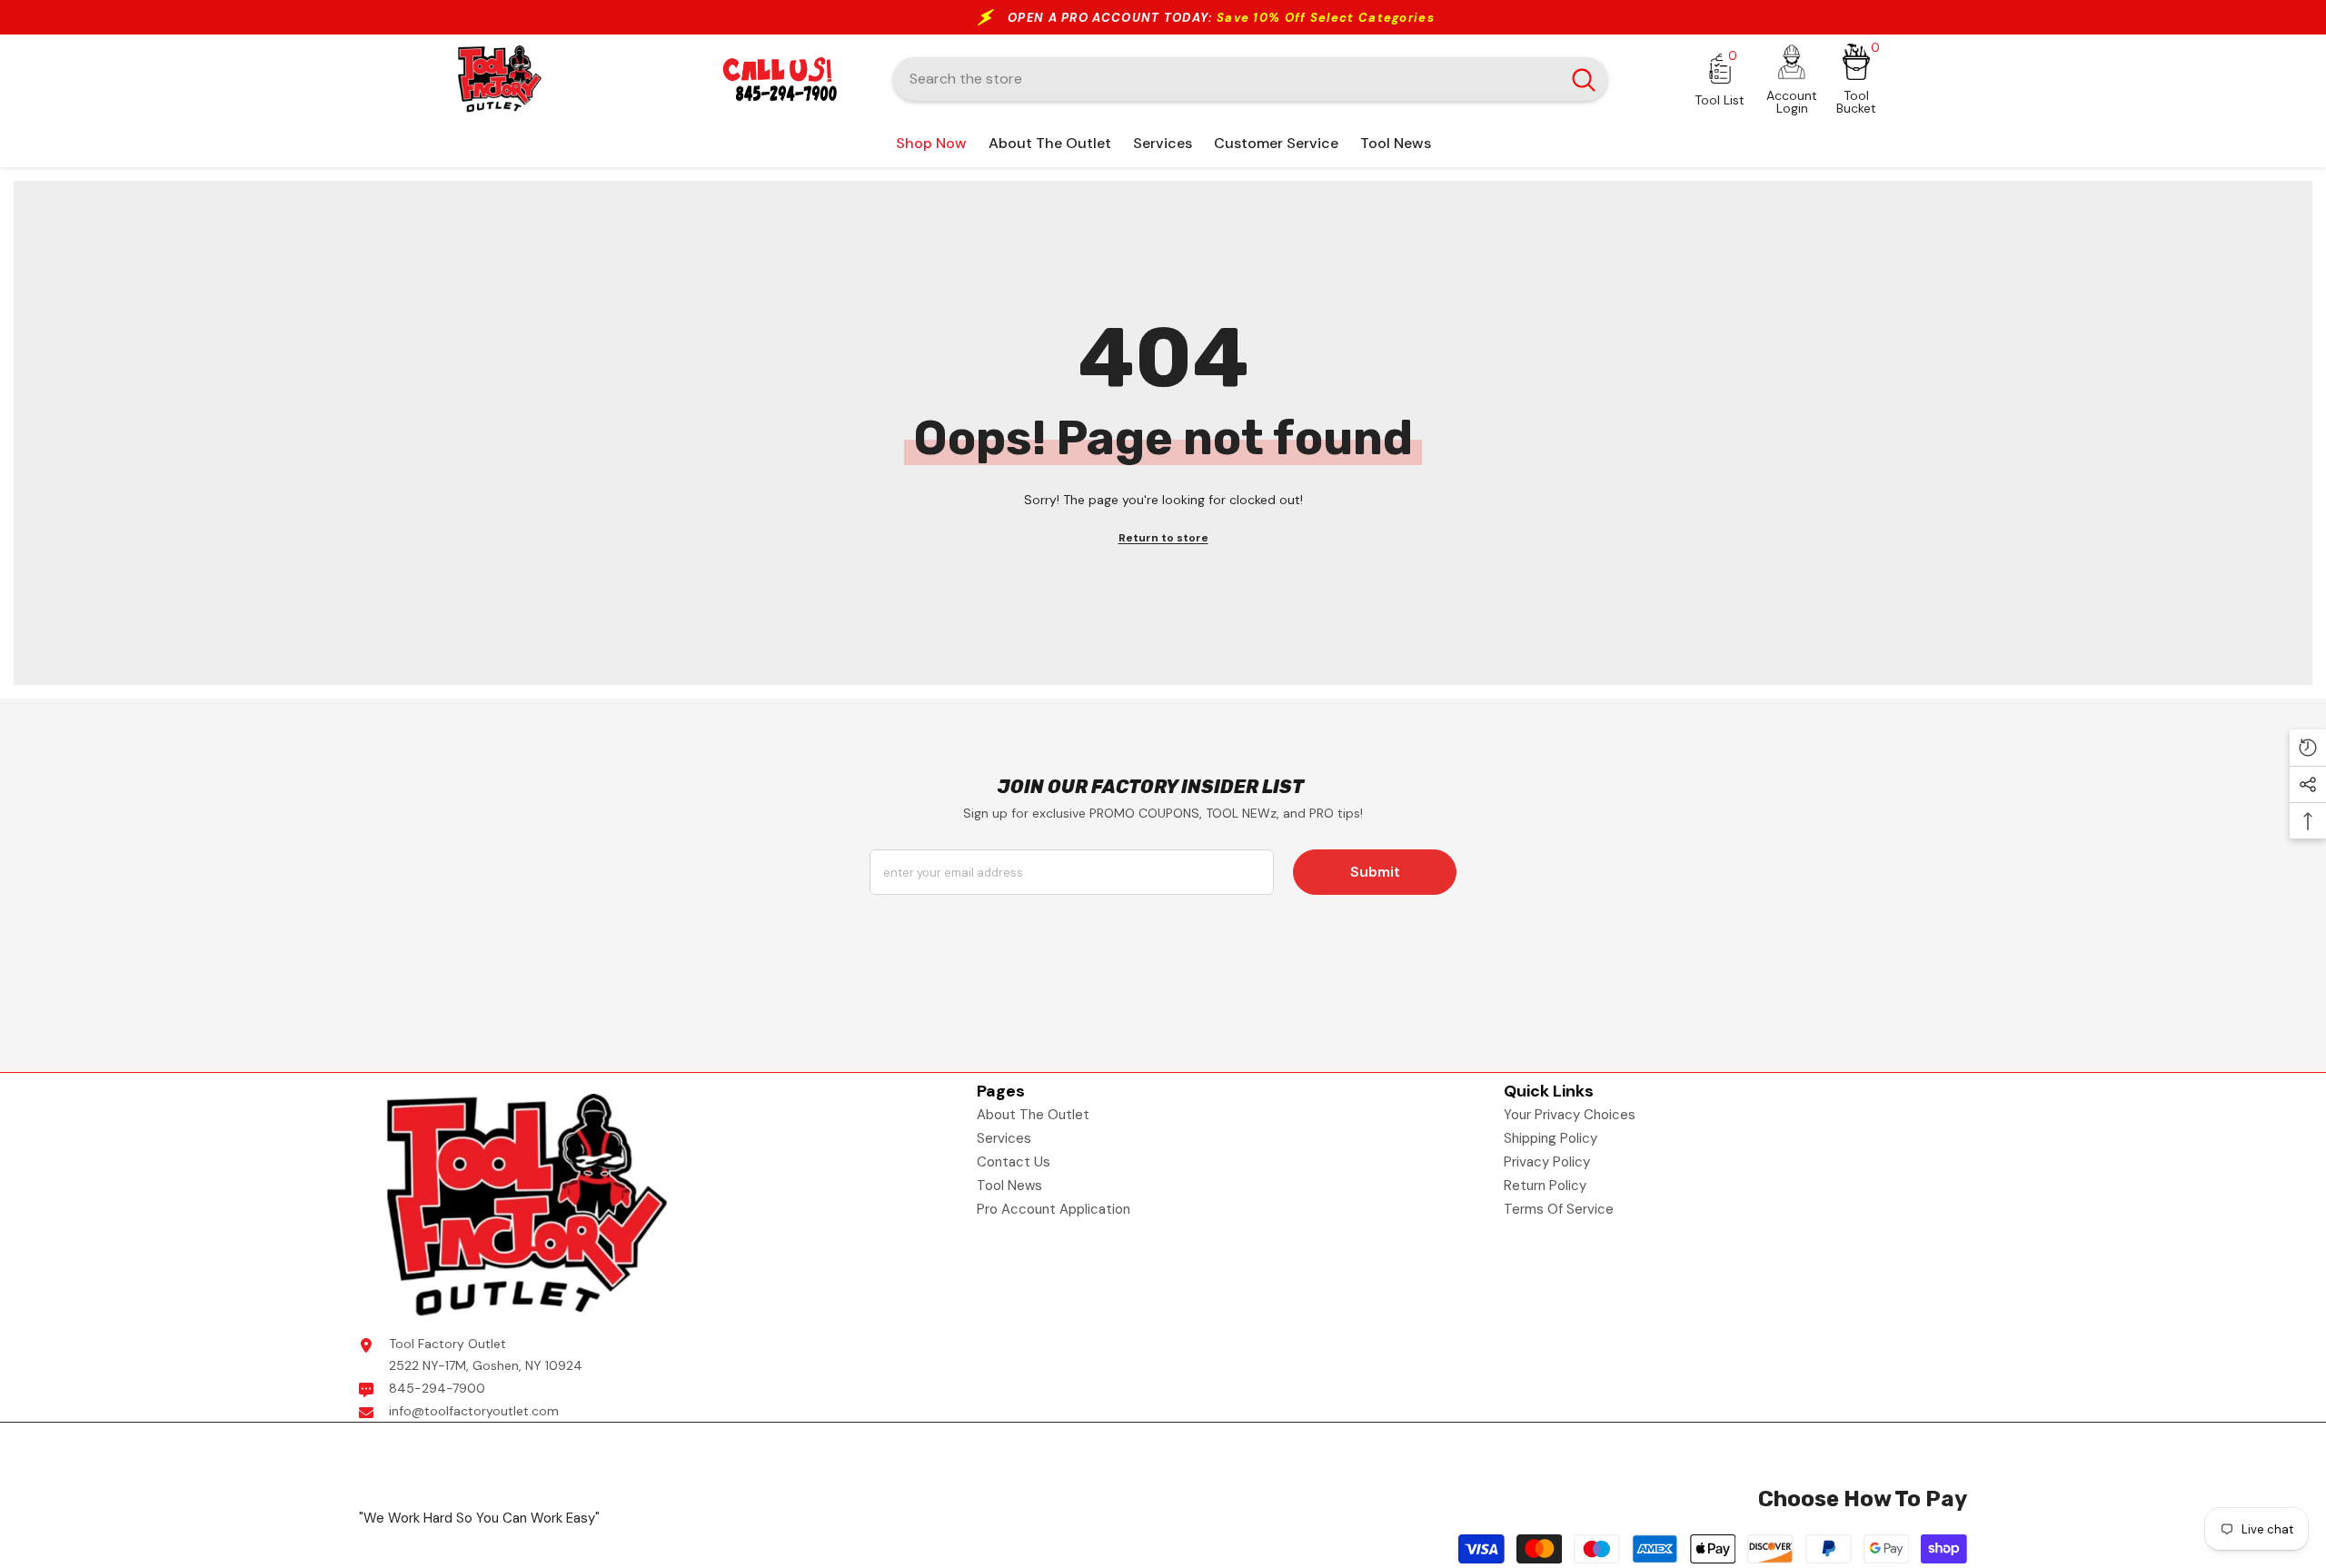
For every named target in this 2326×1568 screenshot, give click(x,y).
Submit (1375, 872)
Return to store (1163, 538)
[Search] (1250, 79)
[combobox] (1227, 79)
